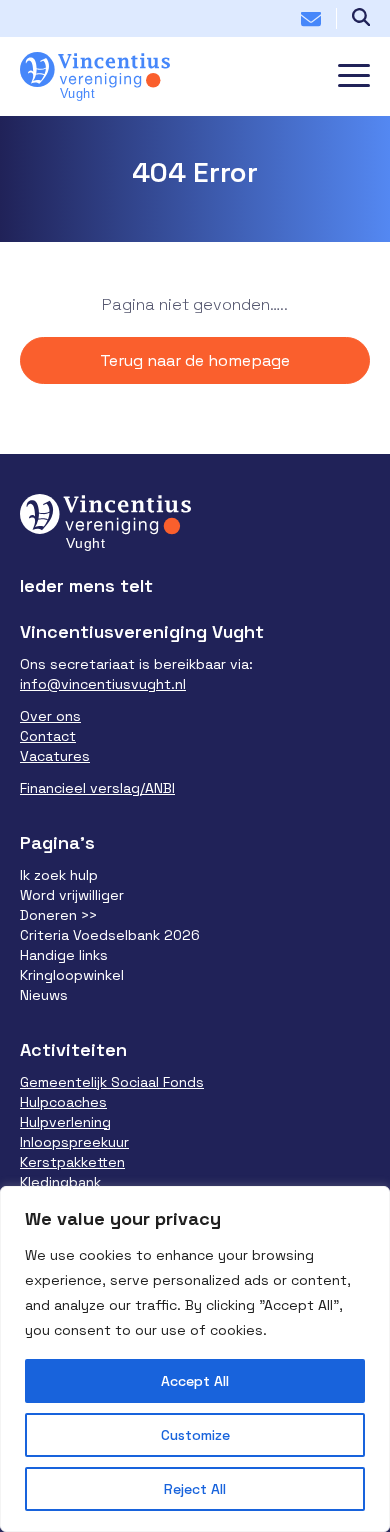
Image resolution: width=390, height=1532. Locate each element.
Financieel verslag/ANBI (97, 788)
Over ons (50, 716)
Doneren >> (58, 915)
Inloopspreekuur (74, 1142)
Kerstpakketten (72, 1162)
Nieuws (44, 995)
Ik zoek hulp (59, 875)
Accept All (195, 1381)
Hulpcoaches (63, 1102)
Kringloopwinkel (72, 975)
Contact (48, 736)
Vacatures (55, 756)
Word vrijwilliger (72, 895)
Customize (195, 1435)
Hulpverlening (65, 1122)
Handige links (64, 955)
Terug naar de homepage (195, 360)
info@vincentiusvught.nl (103, 684)
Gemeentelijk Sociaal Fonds (112, 1082)
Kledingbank (60, 1182)
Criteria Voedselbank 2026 (110, 935)
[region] (195, 1359)
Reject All (195, 1489)
